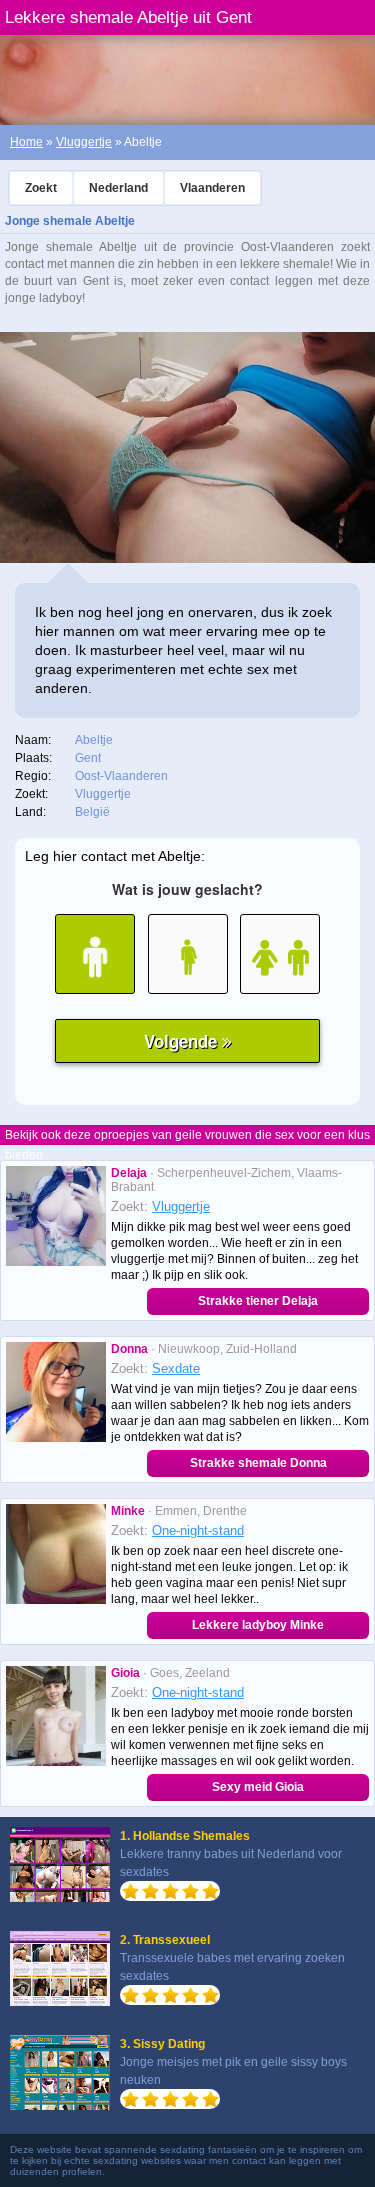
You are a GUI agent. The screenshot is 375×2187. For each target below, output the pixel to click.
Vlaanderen (212, 188)
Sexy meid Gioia (258, 1787)
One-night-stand (198, 1530)
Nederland (118, 188)
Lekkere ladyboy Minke (258, 1625)
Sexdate (176, 1368)
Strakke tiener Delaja (258, 1301)
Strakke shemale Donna (258, 1463)
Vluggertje (84, 142)
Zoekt (41, 188)
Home (26, 142)
